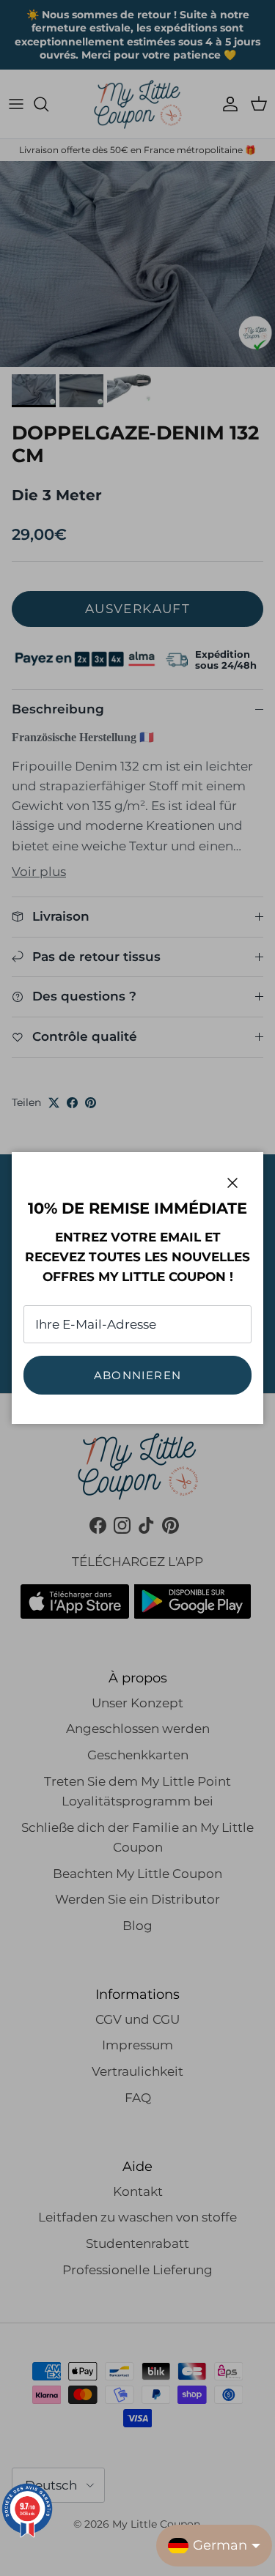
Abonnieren (137, 1375)
